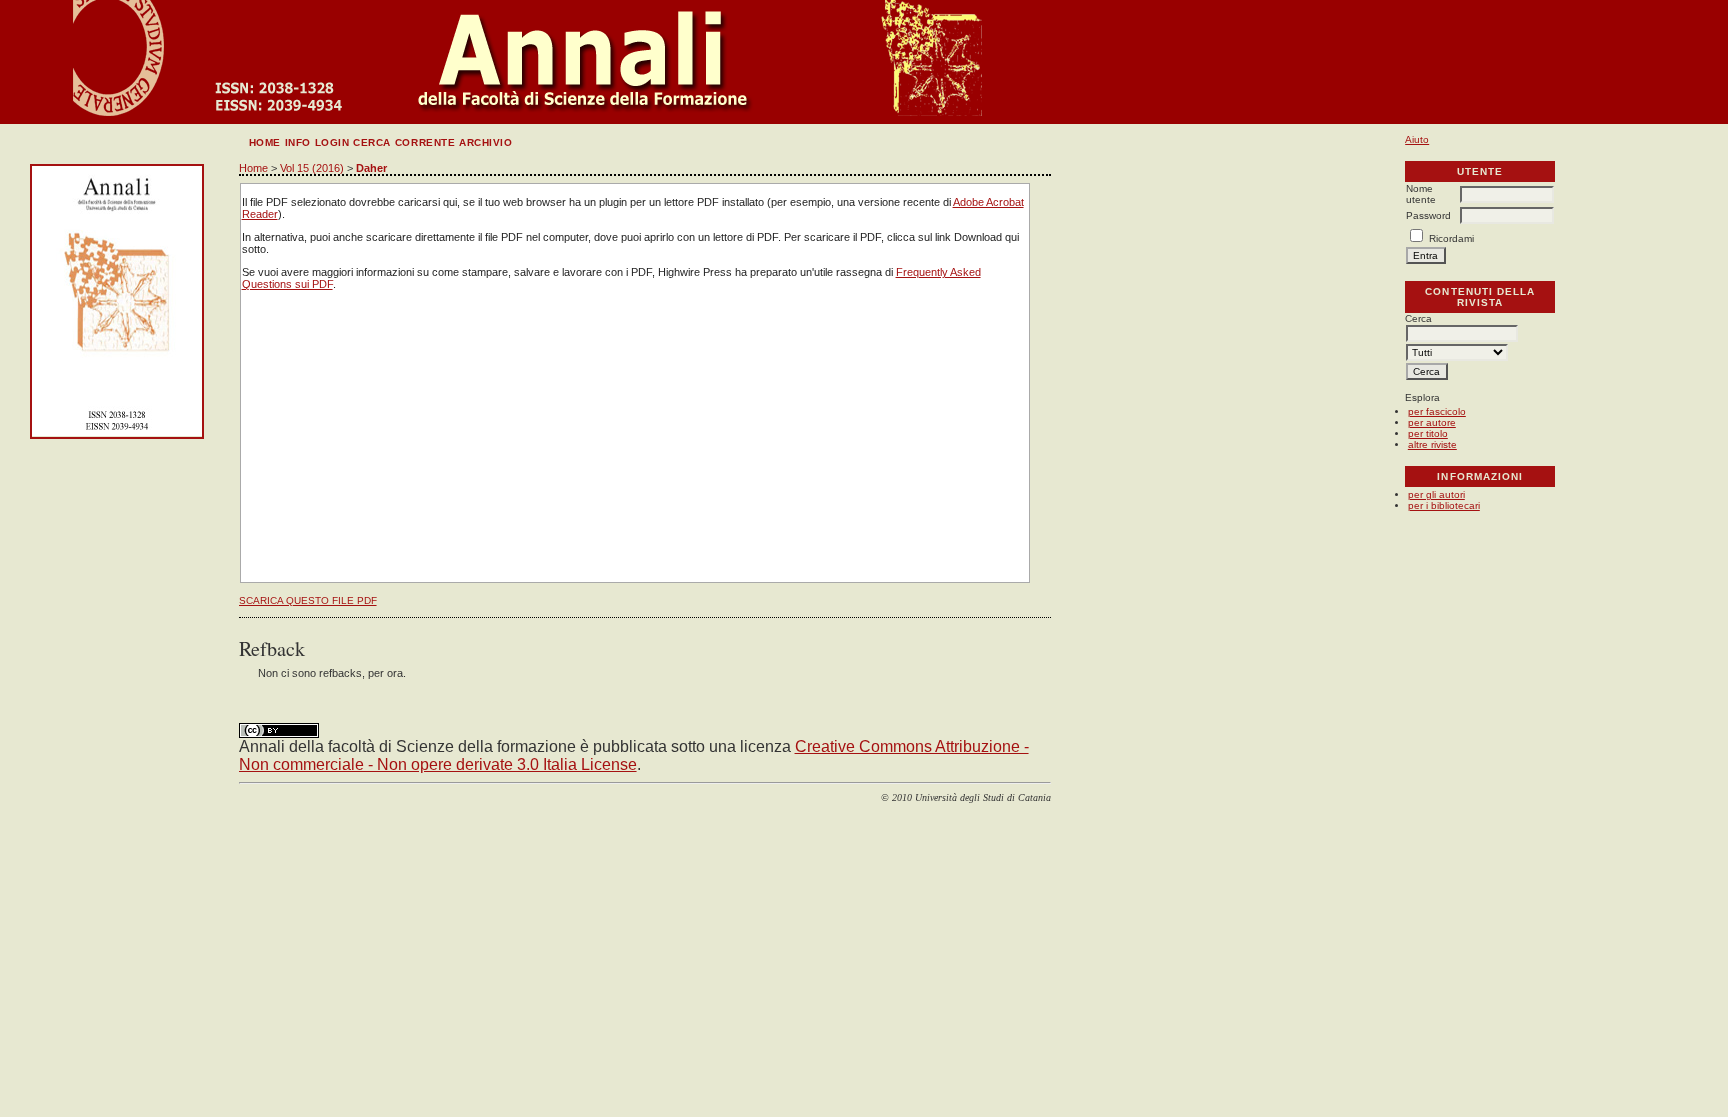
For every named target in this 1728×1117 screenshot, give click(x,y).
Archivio (485, 142)
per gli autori (1436, 494)
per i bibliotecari (1444, 505)
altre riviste (1432, 444)
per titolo (1428, 433)
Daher (371, 168)
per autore (1432, 422)
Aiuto (1417, 139)
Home (265, 142)
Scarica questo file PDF (308, 600)
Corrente (425, 142)
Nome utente (1421, 194)
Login (332, 142)
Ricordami (1451, 238)
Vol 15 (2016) (312, 168)
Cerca (372, 142)
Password (1428, 215)
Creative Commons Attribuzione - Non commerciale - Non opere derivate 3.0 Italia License (634, 755)
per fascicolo (1437, 411)
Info (298, 142)
